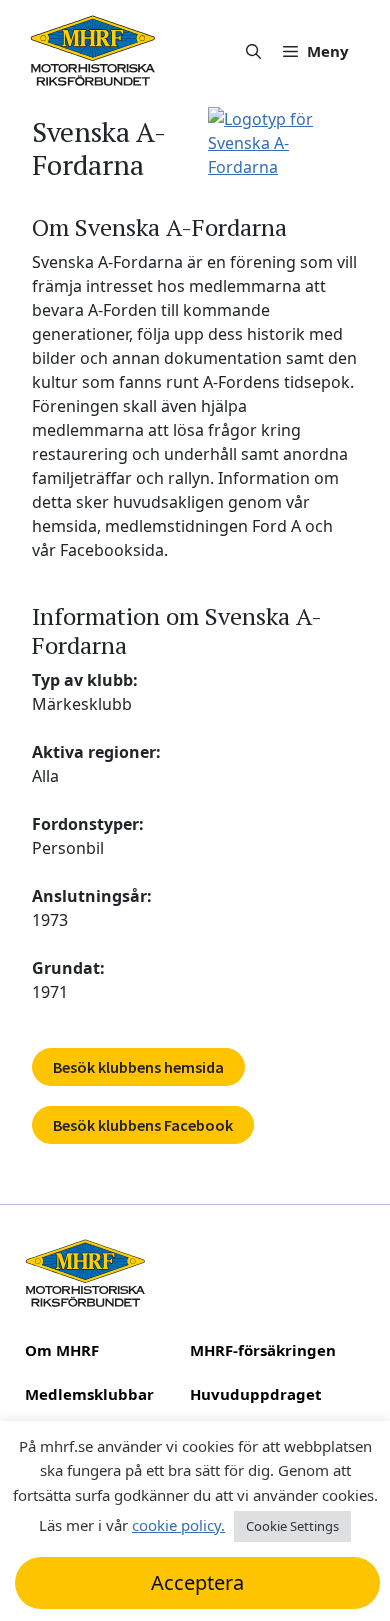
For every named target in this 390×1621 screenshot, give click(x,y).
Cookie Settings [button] (292, 1526)
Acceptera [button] (197, 1582)
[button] (253, 51)
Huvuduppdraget (256, 1394)
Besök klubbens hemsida (138, 1067)
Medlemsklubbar (89, 1394)
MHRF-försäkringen (263, 1350)
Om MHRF (62, 1350)
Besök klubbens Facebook (143, 1125)
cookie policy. (178, 1525)
